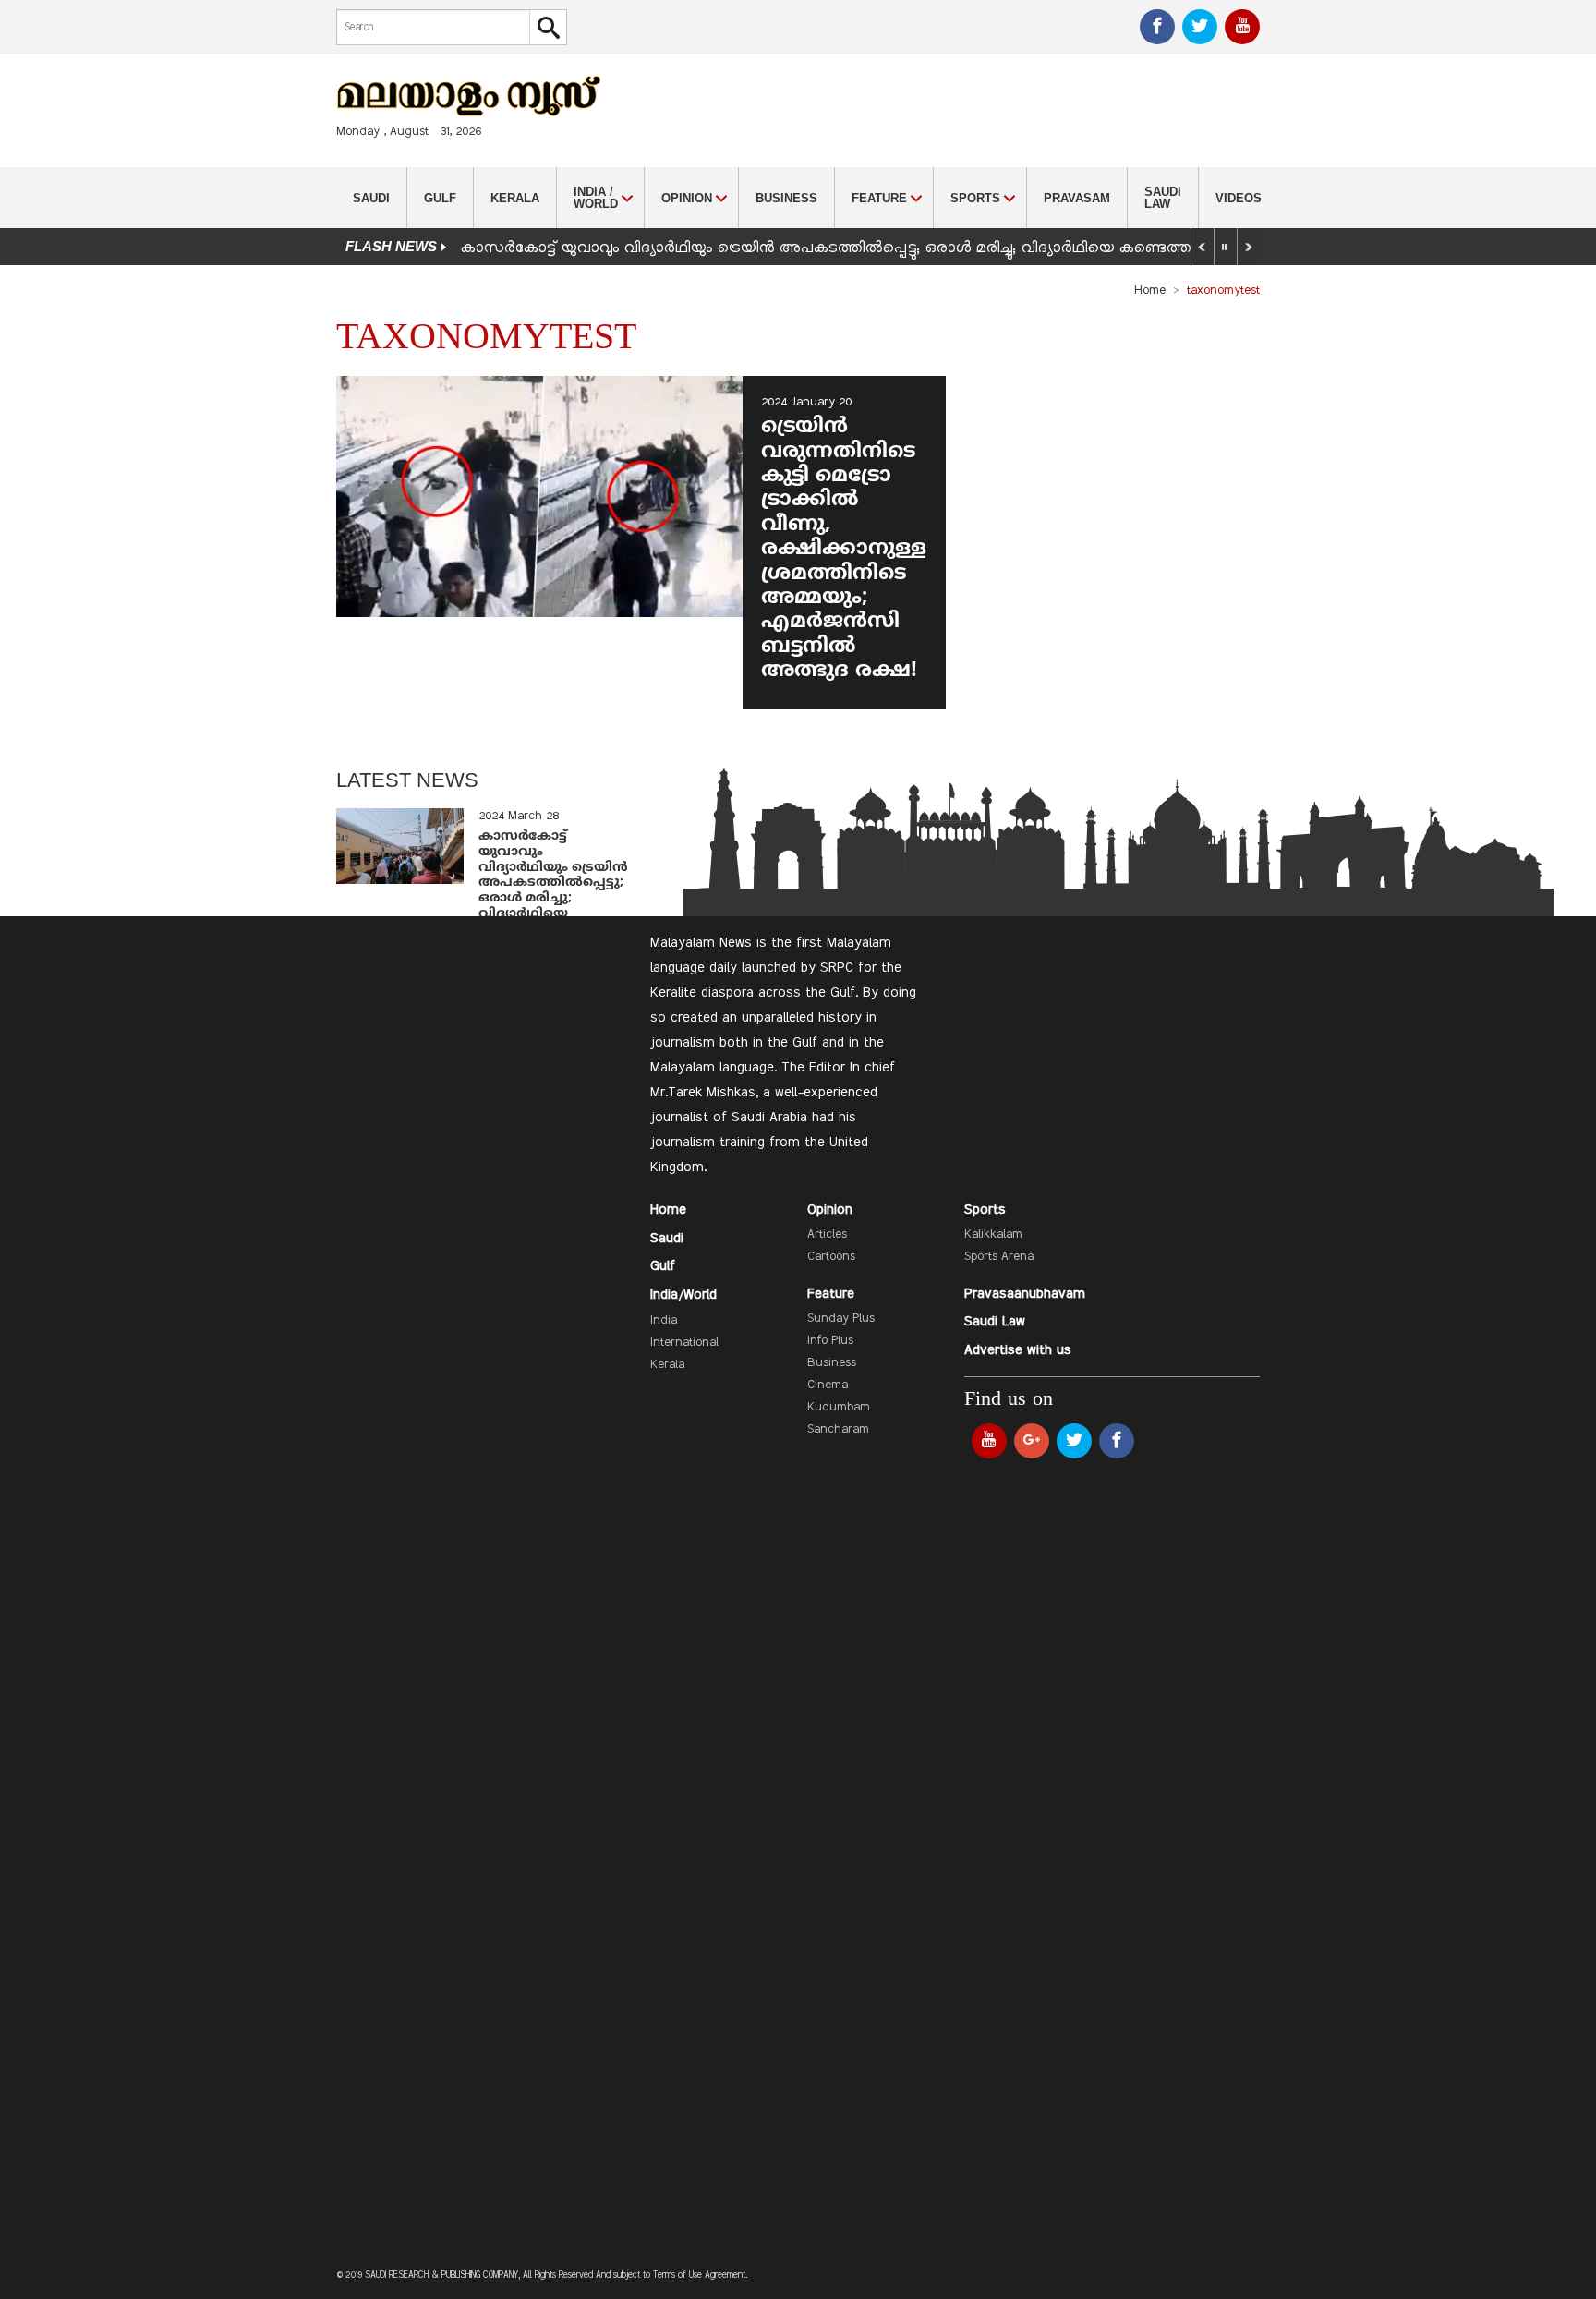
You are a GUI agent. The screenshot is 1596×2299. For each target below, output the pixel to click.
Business (786, 198)
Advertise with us (1018, 1350)
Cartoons (831, 1257)
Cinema (828, 1385)
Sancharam (838, 1430)
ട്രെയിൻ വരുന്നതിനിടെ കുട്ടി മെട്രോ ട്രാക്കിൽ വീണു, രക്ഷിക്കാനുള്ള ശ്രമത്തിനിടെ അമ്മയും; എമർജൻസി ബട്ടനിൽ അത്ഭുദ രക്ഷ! (844, 549)
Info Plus (830, 1341)
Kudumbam (839, 1408)
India (664, 1321)
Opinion (830, 1210)
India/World (683, 1295)
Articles (827, 1235)
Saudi (371, 198)
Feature (831, 1294)
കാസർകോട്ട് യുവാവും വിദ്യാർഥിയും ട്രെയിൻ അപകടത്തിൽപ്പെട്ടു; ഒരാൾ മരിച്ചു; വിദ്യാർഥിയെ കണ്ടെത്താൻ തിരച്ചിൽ (871, 248)
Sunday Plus (841, 1319)
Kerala (515, 198)
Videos (1239, 198)
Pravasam (1077, 198)
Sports (985, 1210)
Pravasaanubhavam (1025, 1294)
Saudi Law (1163, 198)
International (684, 1343)
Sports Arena (999, 1257)
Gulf (440, 198)
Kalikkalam (993, 1235)
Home (1150, 291)
